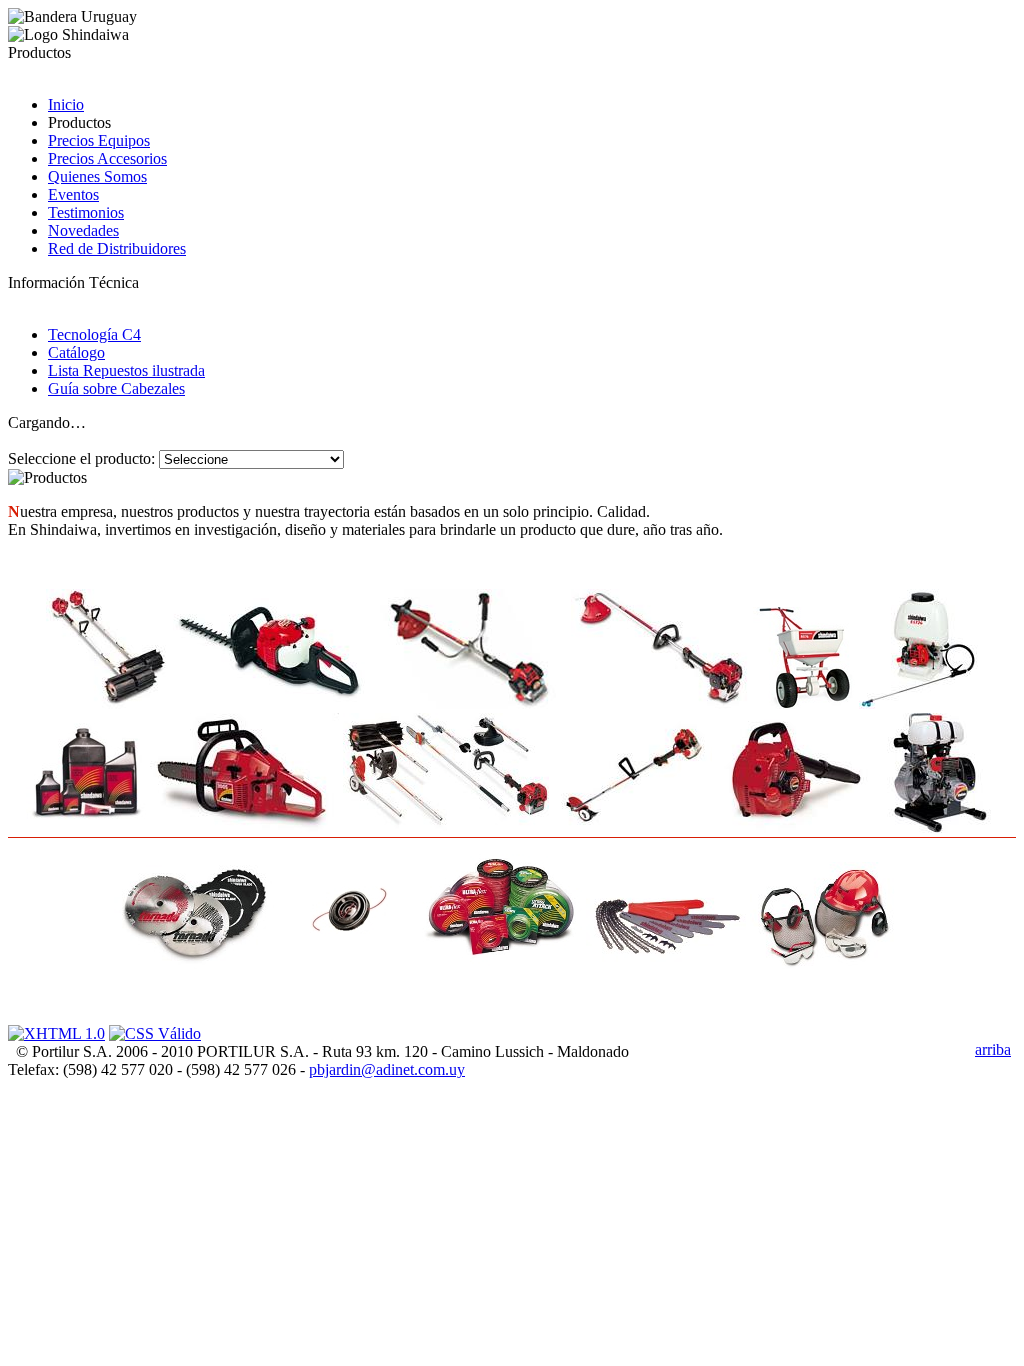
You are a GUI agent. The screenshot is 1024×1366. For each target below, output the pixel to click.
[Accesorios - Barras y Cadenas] (666, 925)
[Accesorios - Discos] (194, 917)
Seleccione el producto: (81, 458)
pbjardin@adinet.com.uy (387, 1069)
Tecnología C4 (94, 334)
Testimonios (86, 212)
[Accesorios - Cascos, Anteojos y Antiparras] (830, 915)
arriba (993, 1049)
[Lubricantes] (86, 778)
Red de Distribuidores (117, 248)
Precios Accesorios (107, 158)
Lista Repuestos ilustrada (126, 370)
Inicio (66, 104)
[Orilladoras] (632, 773)
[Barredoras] (107, 649)
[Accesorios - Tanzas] (502, 911)
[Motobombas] (939, 773)
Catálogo (76, 352)
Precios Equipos (99, 140)
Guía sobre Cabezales (116, 388)
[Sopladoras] (795, 773)
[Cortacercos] (270, 653)
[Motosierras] (244, 773)
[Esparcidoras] (804, 658)
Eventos (73, 194)
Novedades (83, 230)
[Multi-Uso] (446, 773)
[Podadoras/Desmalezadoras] (660, 649)
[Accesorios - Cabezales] (348, 911)
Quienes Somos (97, 176)
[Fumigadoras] (918, 649)
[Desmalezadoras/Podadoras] (469, 649)
